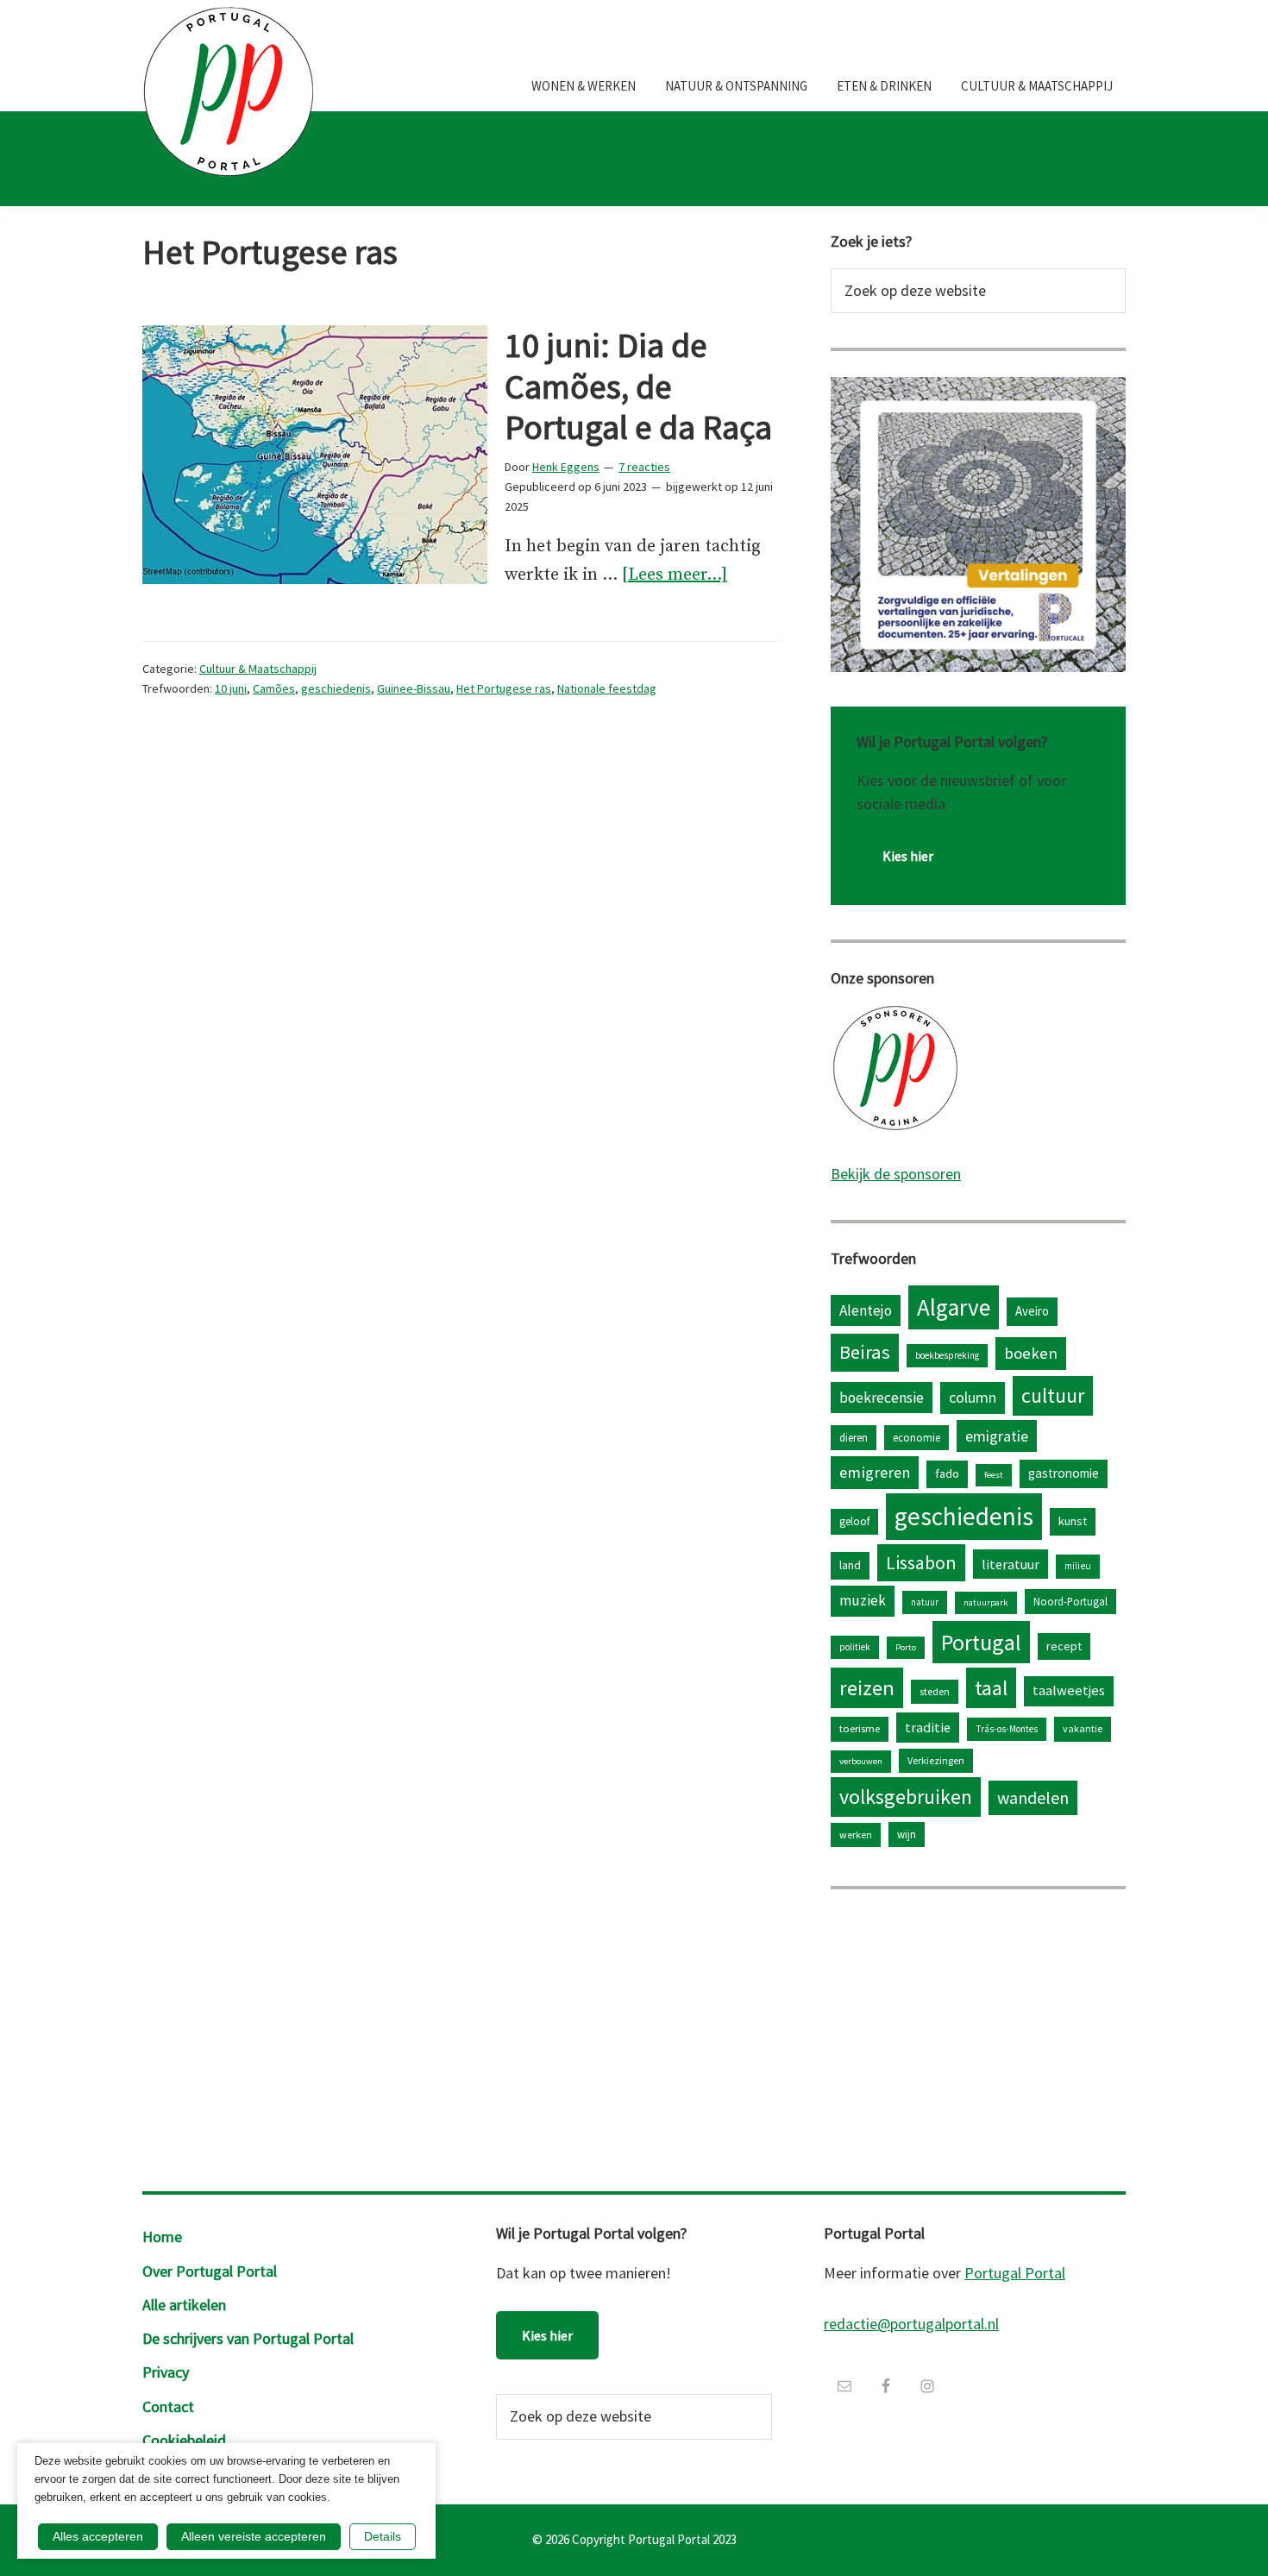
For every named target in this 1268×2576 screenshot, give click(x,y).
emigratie (997, 1436)
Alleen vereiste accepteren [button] (254, 2536)
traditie (928, 1727)
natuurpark (986, 1602)
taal (991, 1688)
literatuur (1011, 1564)
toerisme (860, 1728)
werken (856, 1835)
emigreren (875, 1472)
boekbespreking (947, 1355)
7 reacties (644, 467)
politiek (855, 1647)
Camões (274, 688)
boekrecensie (882, 1398)
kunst (1073, 1521)
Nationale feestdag (607, 688)
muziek (863, 1600)
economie (916, 1437)
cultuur (1053, 1395)
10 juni (231, 688)
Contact (168, 2406)
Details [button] (383, 2536)
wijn (907, 1834)
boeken (1031, 1353)
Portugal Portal (1015, 2273)
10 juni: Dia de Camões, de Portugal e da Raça (638, 386)
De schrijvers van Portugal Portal (248, 2338)
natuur (925, 1602)
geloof (854, 1521)
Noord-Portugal (1070, 1601)
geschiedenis (336, 688)
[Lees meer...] (675, 577)
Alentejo (866, 1310)
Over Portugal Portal (210, 2271)
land (850, 1565)
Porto (906, 1647)
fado (947, 1473)
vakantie (1083, 1728)
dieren (854, 1437)
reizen (867, 1688)
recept (1064, 1646)
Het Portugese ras (504, 688)
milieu (1078, 1566)
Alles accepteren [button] (98, 2536)
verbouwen (861, 1761)
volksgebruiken (906, 1797)
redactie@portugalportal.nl (911, 2324)
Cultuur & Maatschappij (258, 669)
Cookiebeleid (184, 2440)
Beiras (865, 1352)
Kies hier (908, 856)
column (973, 1397)
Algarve (954, 1307)
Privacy (166, 2372)
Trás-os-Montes (1007, 1729)
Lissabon (921, 1562)
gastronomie (1064, 1473)
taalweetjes (1069, 1690)
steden (935, 1691)
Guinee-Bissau (414, 688)
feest (994, 1475)
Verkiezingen (936, 1760)
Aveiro (1032, 1311)
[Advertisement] (978, 2036)
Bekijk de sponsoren (896, 1174)
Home (162, 2237)
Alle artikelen (184, 2305)
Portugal (981, 1642)
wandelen (1033, 1797)
